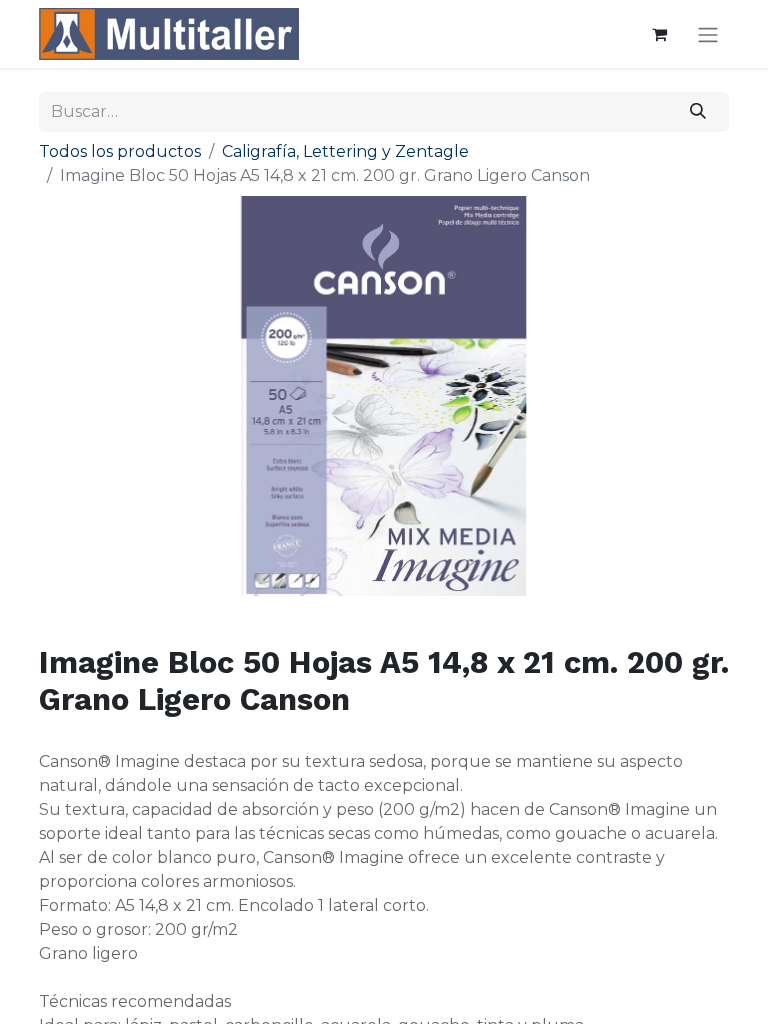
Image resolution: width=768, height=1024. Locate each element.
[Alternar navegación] (708, 34)
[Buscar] (698, 112)
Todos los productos (120, 151)
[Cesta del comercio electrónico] (659, 34)
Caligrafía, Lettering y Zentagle (345, 151)
